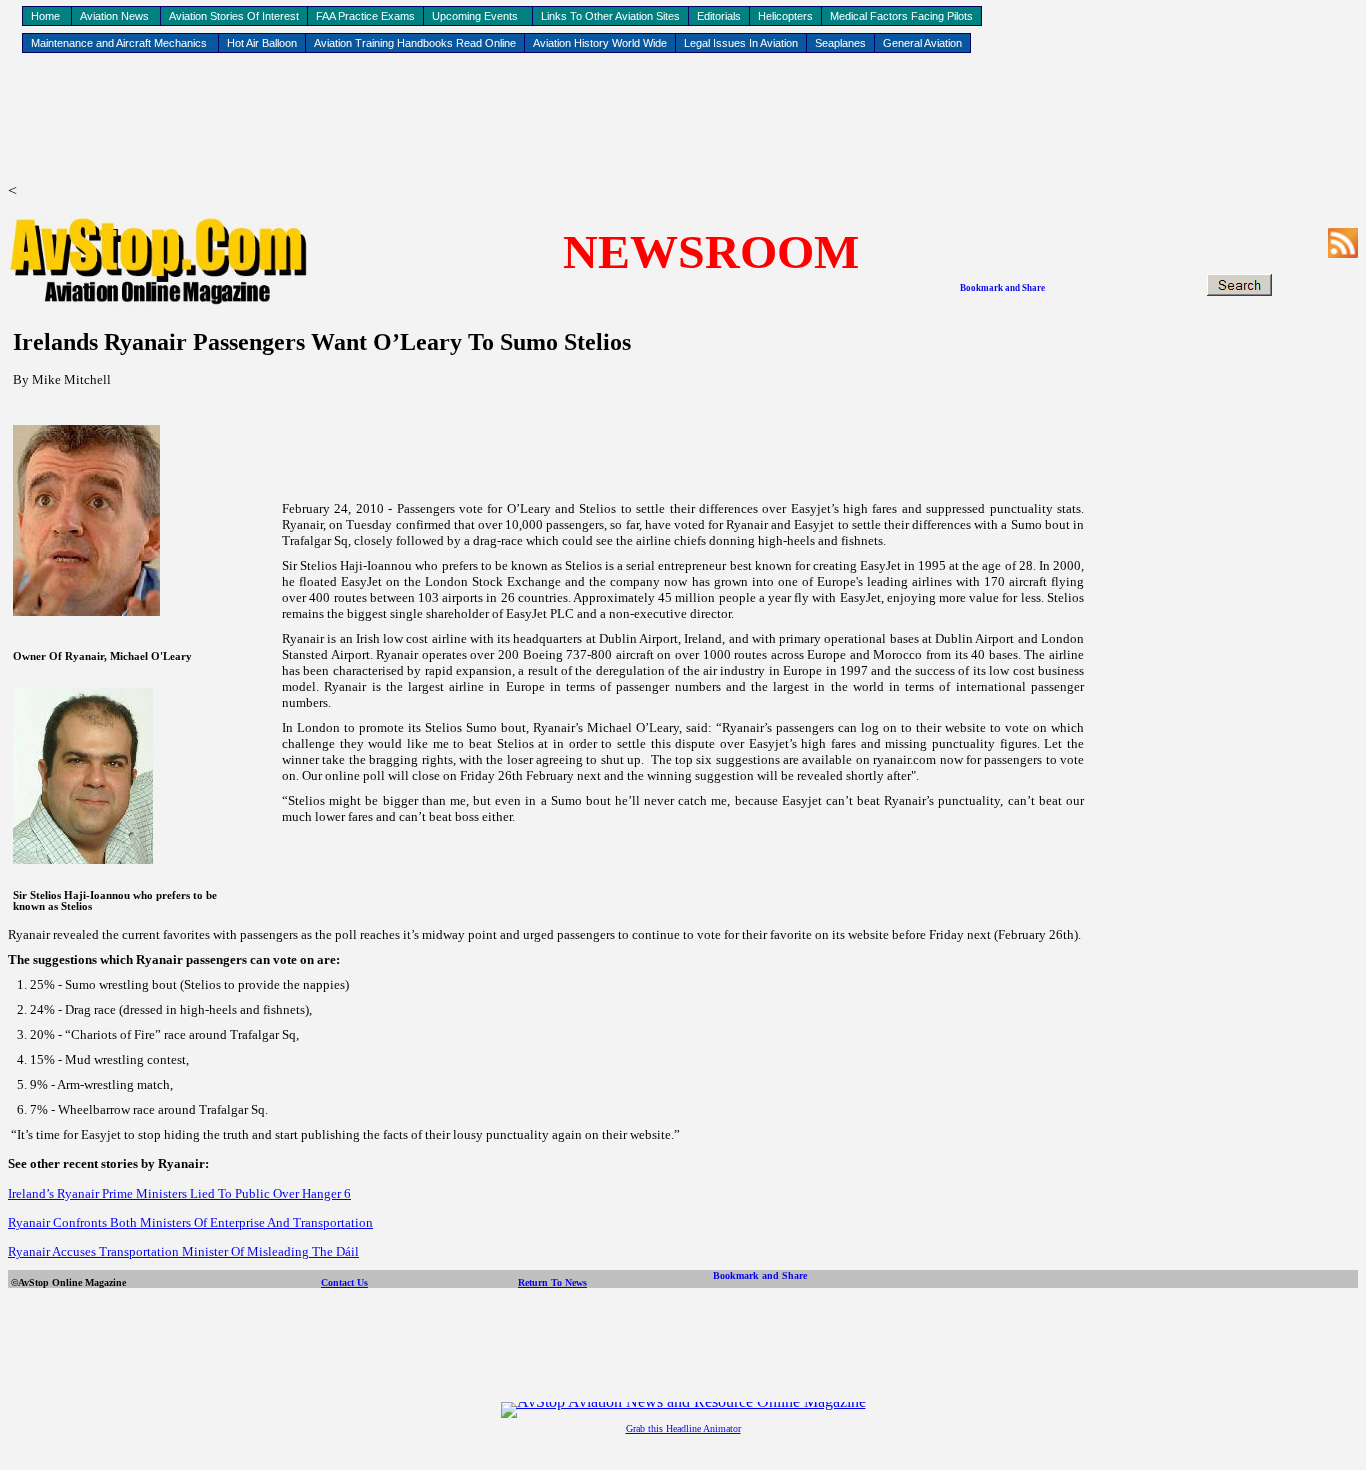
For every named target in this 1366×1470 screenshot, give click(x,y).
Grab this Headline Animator (683, 1428)
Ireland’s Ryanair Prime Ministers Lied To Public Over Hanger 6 (179, 1193)
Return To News (552, 1282)
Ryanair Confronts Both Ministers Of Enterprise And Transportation (190, 1222)
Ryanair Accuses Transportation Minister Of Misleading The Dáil (183, 1251)
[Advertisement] (683, 121)
